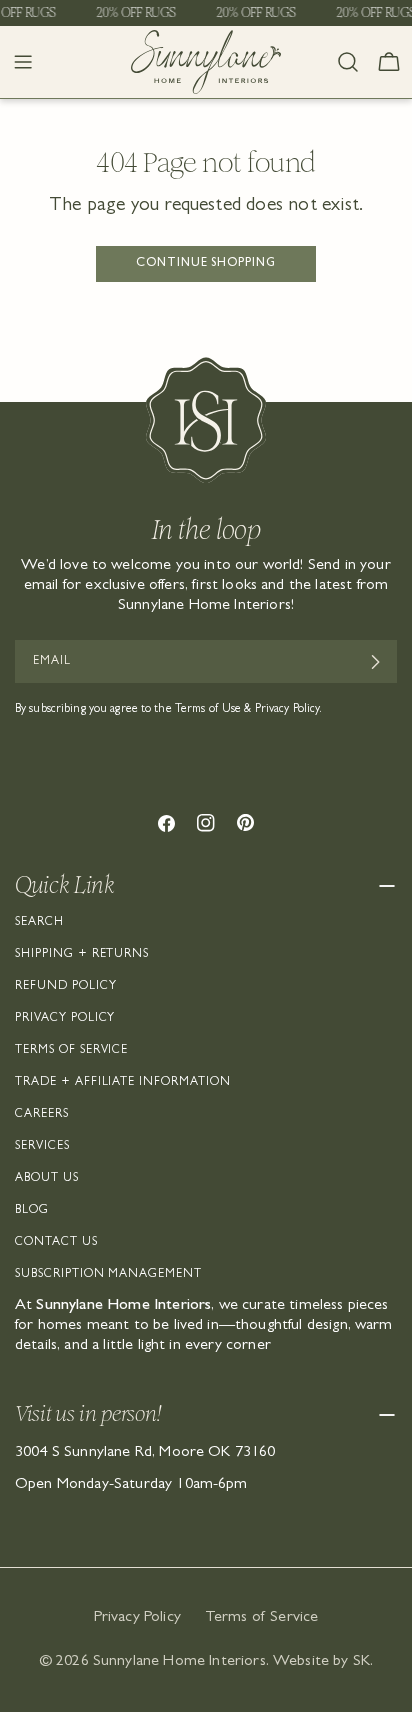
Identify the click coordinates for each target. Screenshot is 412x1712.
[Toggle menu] (23, 62)
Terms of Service (71, 1051)
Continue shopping (206, 264)
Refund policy (65, 987)
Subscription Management (108, 1275)
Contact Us (56, 1243)
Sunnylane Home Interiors (179, 1662)
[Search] (348, 62)
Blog (32, 1211)
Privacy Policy (65, 1019)
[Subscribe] (374, 662)
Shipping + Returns (82, 955)
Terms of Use (208, 710)
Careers (42, 1115)
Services (42, 1147)
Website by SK (321, 1662)
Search (39, 923)
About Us (47, 1179)
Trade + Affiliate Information (123, 1083)
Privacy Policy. (289, 710)
